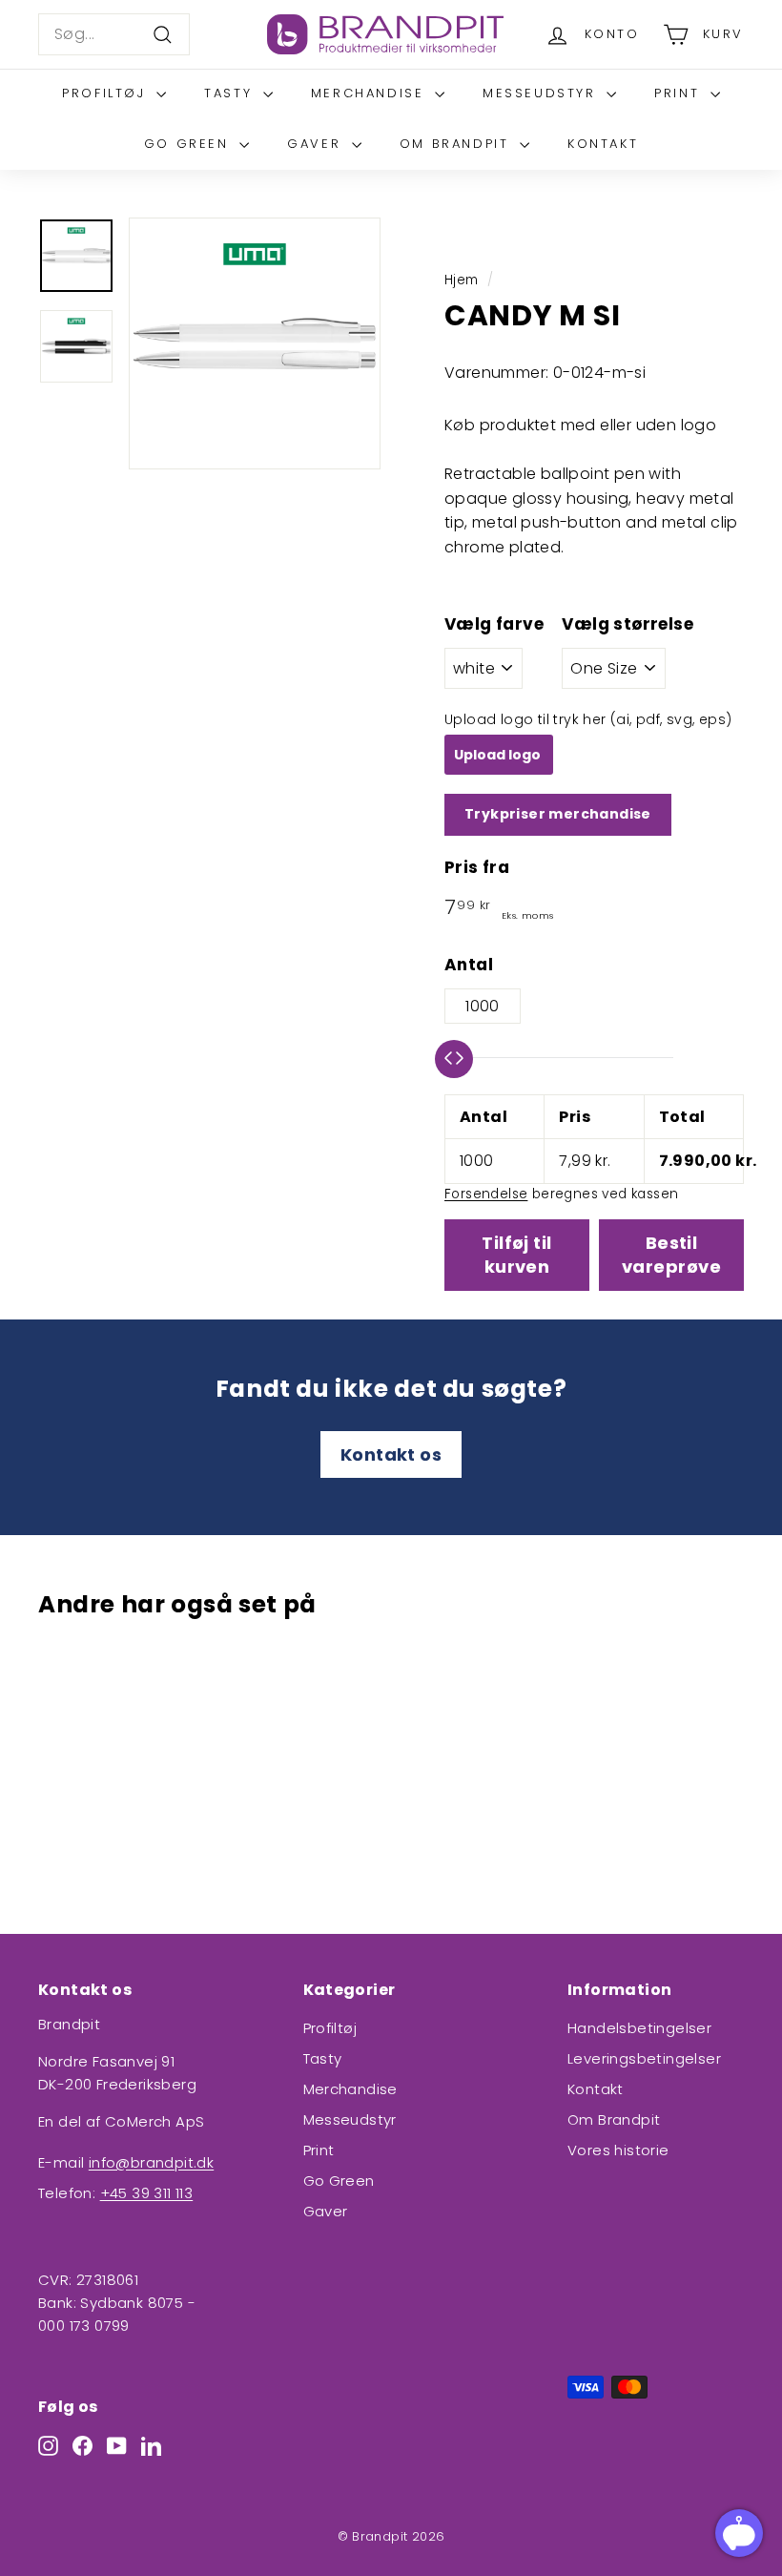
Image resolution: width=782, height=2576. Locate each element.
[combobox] (114, 34)
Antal (469, 965)
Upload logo (499, 755)
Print (680, 93)
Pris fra (477, 867)
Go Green (189, 144)
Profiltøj (107, 93)
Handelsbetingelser (639, 2028)
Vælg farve (494, 624)
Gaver (317, 144)
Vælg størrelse (628, 624)
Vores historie (618, 2150)
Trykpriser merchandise (558, 814)
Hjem (462, 280)
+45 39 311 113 (147, 2193)
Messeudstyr (542, 93)
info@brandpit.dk (151, 2162)
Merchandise (370, 93)
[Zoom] (255, 343)
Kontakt (603, 144)
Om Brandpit (457, 144)
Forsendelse (486, 1194)
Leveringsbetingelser (644, 2058)
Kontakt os (391, 1454)
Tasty (231, 93)
